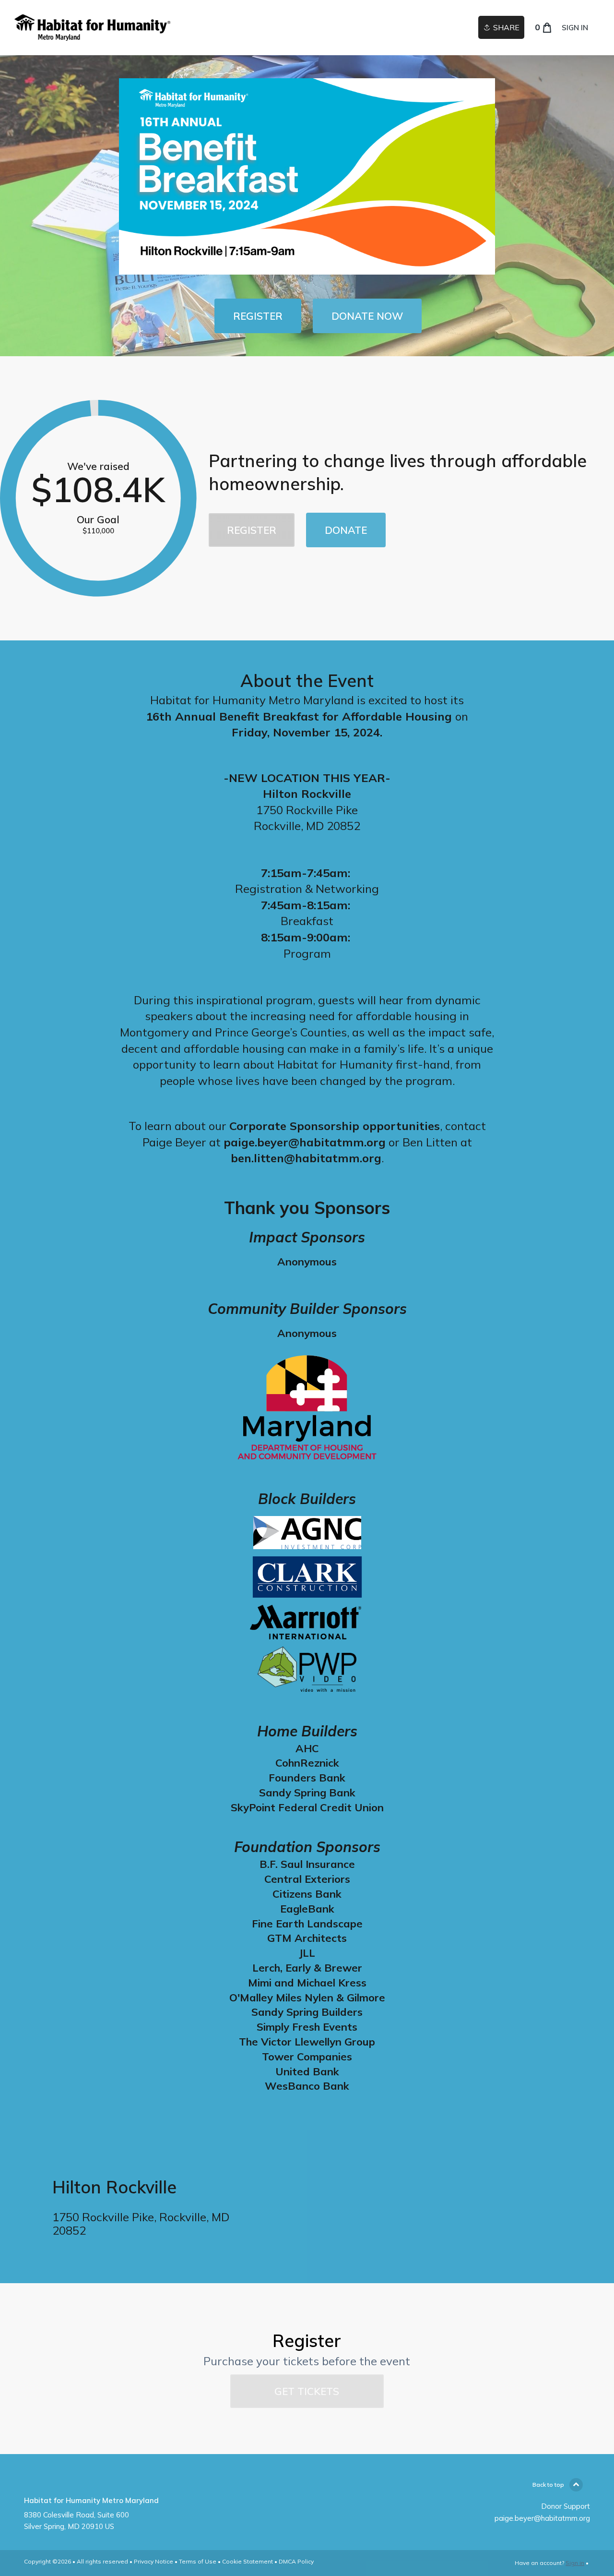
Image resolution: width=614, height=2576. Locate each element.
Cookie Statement (248, 2561)
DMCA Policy (296, 2561)
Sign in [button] (575, 28)
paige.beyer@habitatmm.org (542, 2518)
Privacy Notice (153, 2561)
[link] (92, 28)
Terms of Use (198, 2561)
